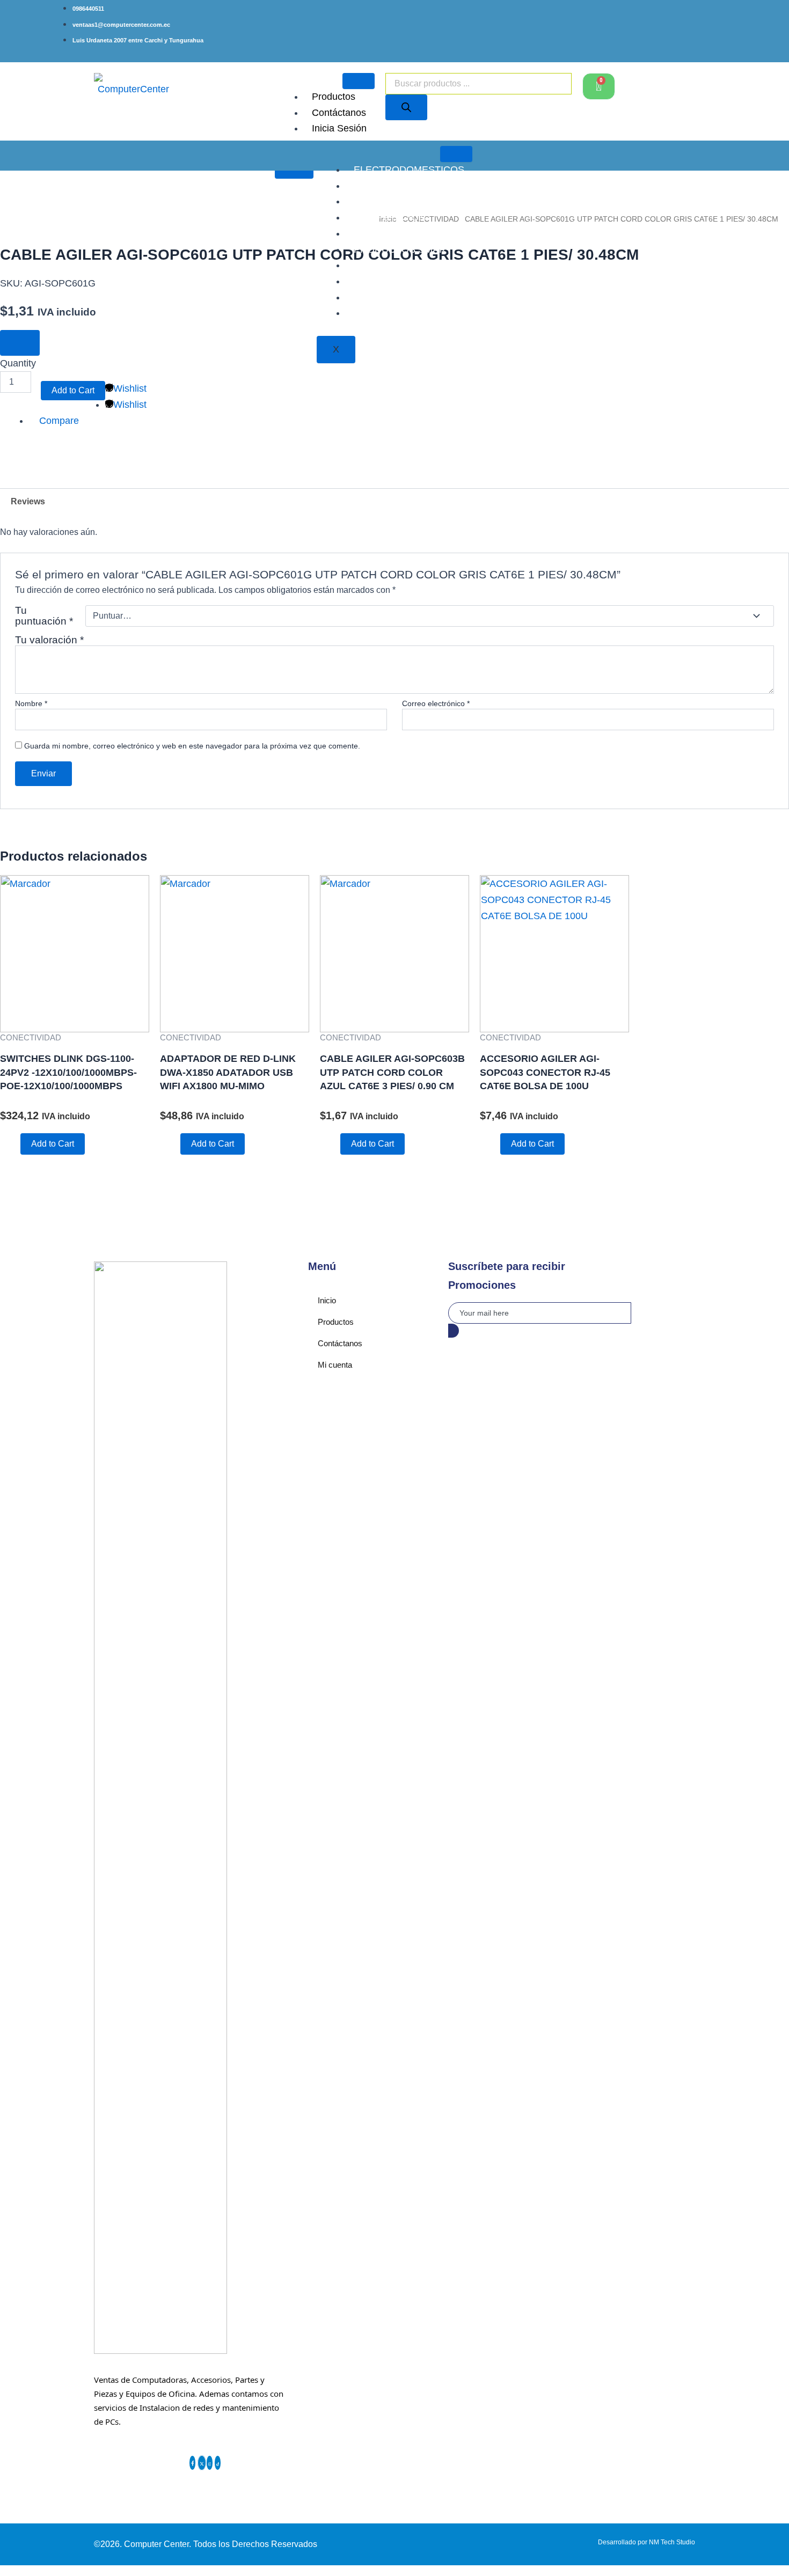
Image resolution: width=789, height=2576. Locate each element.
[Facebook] (193, 2463)
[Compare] (153, 388)
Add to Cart (73, 390)
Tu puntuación (44, 616)
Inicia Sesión (339, 128)
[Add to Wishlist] (20, 343)
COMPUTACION (390, 217)
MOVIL (369, 313)
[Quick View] (14, 1143)
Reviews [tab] (28, 501)
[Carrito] (599, 86)
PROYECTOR (384, 265)
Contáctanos (339, 113)
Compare (59, 421)
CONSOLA (377, 233)
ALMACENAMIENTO (399, 201)
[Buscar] (406, 107)
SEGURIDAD (382, 281)
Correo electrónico (436, 703)
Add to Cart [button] (53, 1144)
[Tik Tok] (218, 2463)
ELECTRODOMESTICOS (409, 170)
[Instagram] (210, 2463)
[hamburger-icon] (359, 81)
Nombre (31, 703)
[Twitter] (202, 2463)
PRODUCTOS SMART (403, 249)
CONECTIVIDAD (390, 297)
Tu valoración (49, 640)
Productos (334, 97)
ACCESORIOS (386, 186)
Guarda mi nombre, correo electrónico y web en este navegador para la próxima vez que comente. (192, 746)
